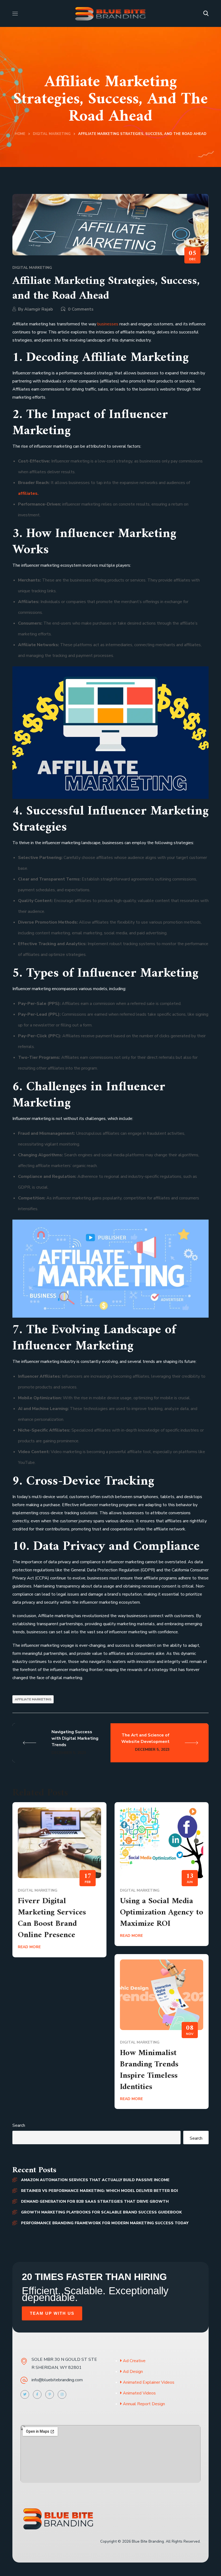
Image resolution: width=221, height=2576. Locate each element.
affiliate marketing (33, 1699)
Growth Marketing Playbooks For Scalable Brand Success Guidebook (101, 2212)
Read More (29, 1947)
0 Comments (81, 309)
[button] (206, 13)
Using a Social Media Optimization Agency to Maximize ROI (162, 1912)
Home (20, 134)
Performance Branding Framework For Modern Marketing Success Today (105, 2223)
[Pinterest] (50, 2394)
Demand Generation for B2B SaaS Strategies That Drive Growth (95, 2201)
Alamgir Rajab (39, 309)
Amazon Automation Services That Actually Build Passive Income (95, 2180)
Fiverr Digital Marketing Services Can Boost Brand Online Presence (52, 1918)
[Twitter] (25, 2394)
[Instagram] (62, 2394)
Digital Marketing (52, 134)
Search (19, 2125)
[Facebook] (37, 2394)
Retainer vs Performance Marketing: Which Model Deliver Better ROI (99, 2191)
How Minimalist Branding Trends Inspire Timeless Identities (149, 2070)
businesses (108, 324)
